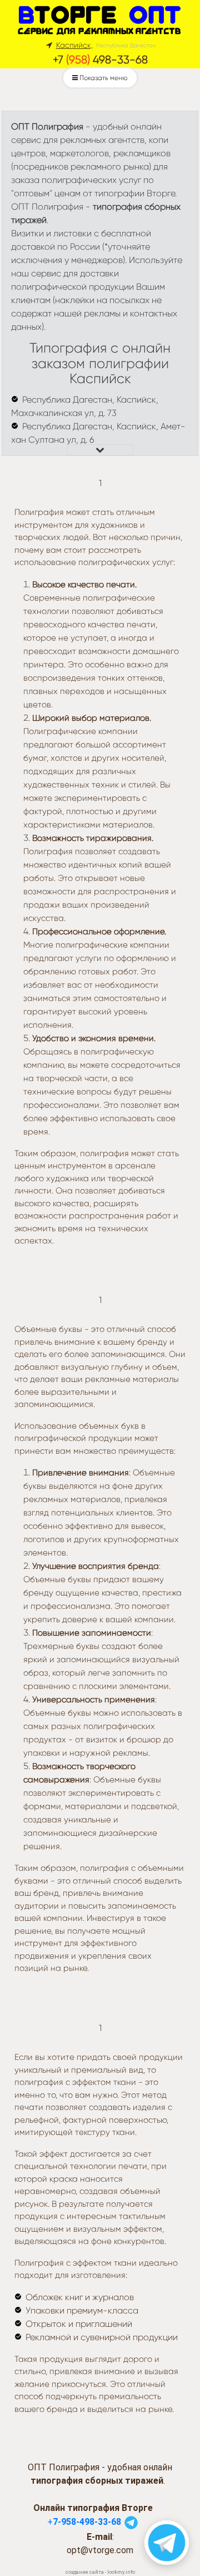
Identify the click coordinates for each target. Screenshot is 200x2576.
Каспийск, (74, 45)
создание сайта (85, 2572)
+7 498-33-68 (100, 60)
